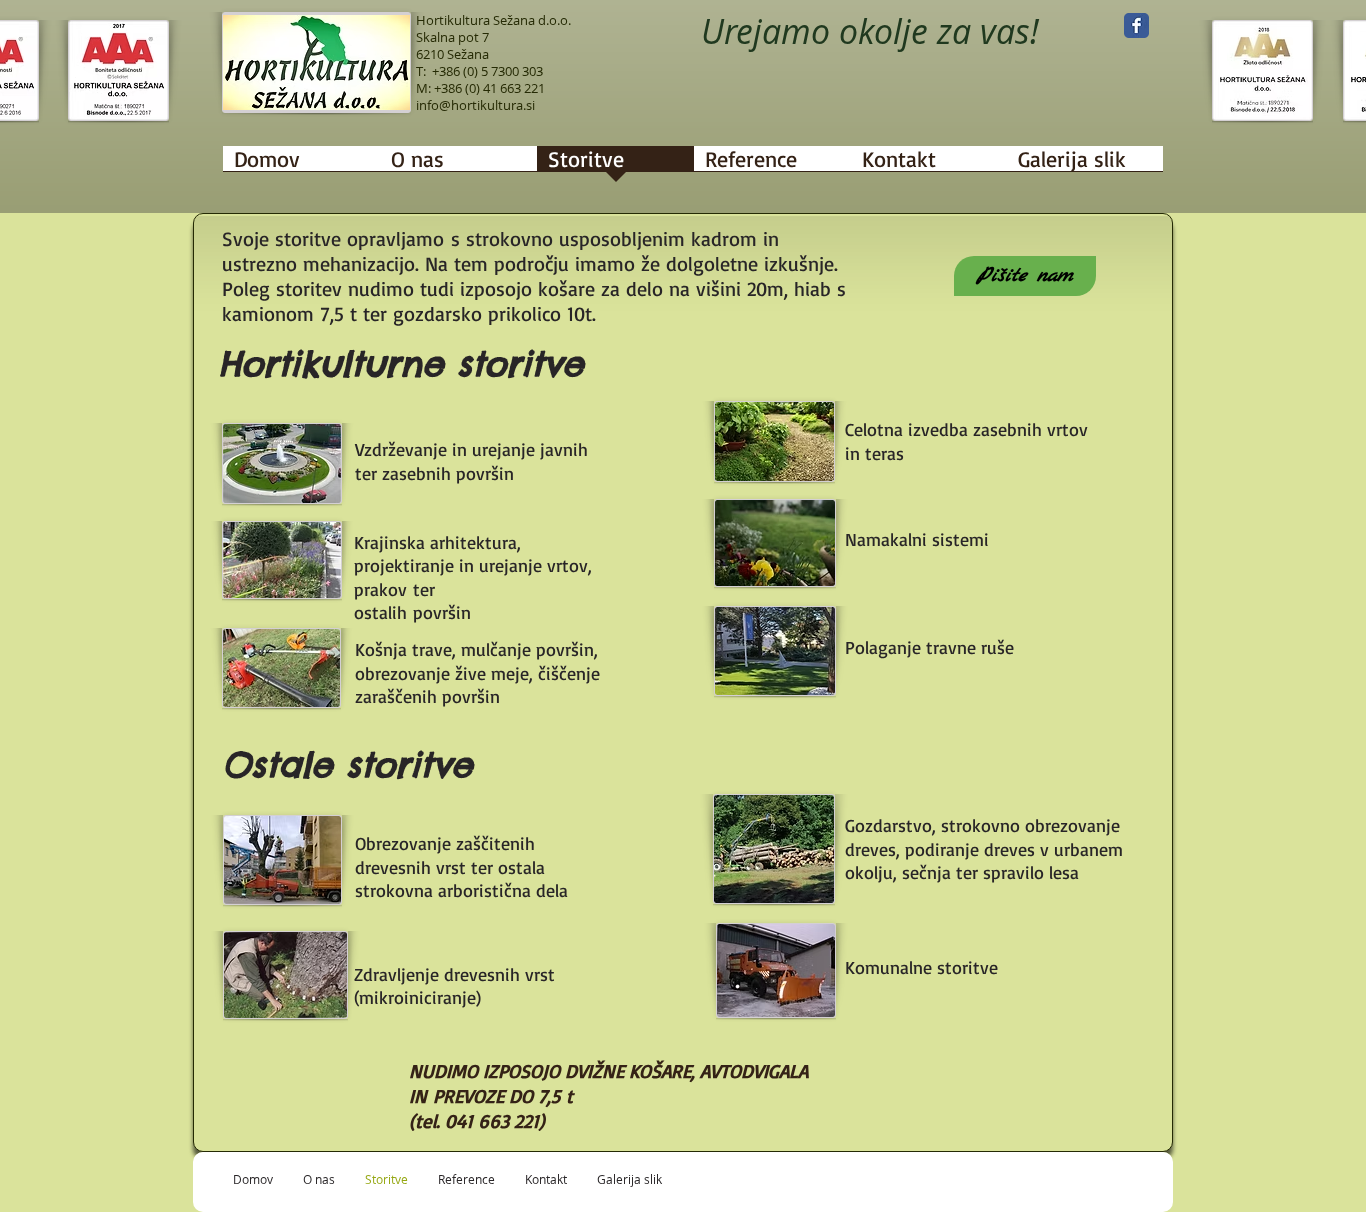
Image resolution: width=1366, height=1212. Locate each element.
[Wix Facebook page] (1136, 25)
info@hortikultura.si (475, 105)
